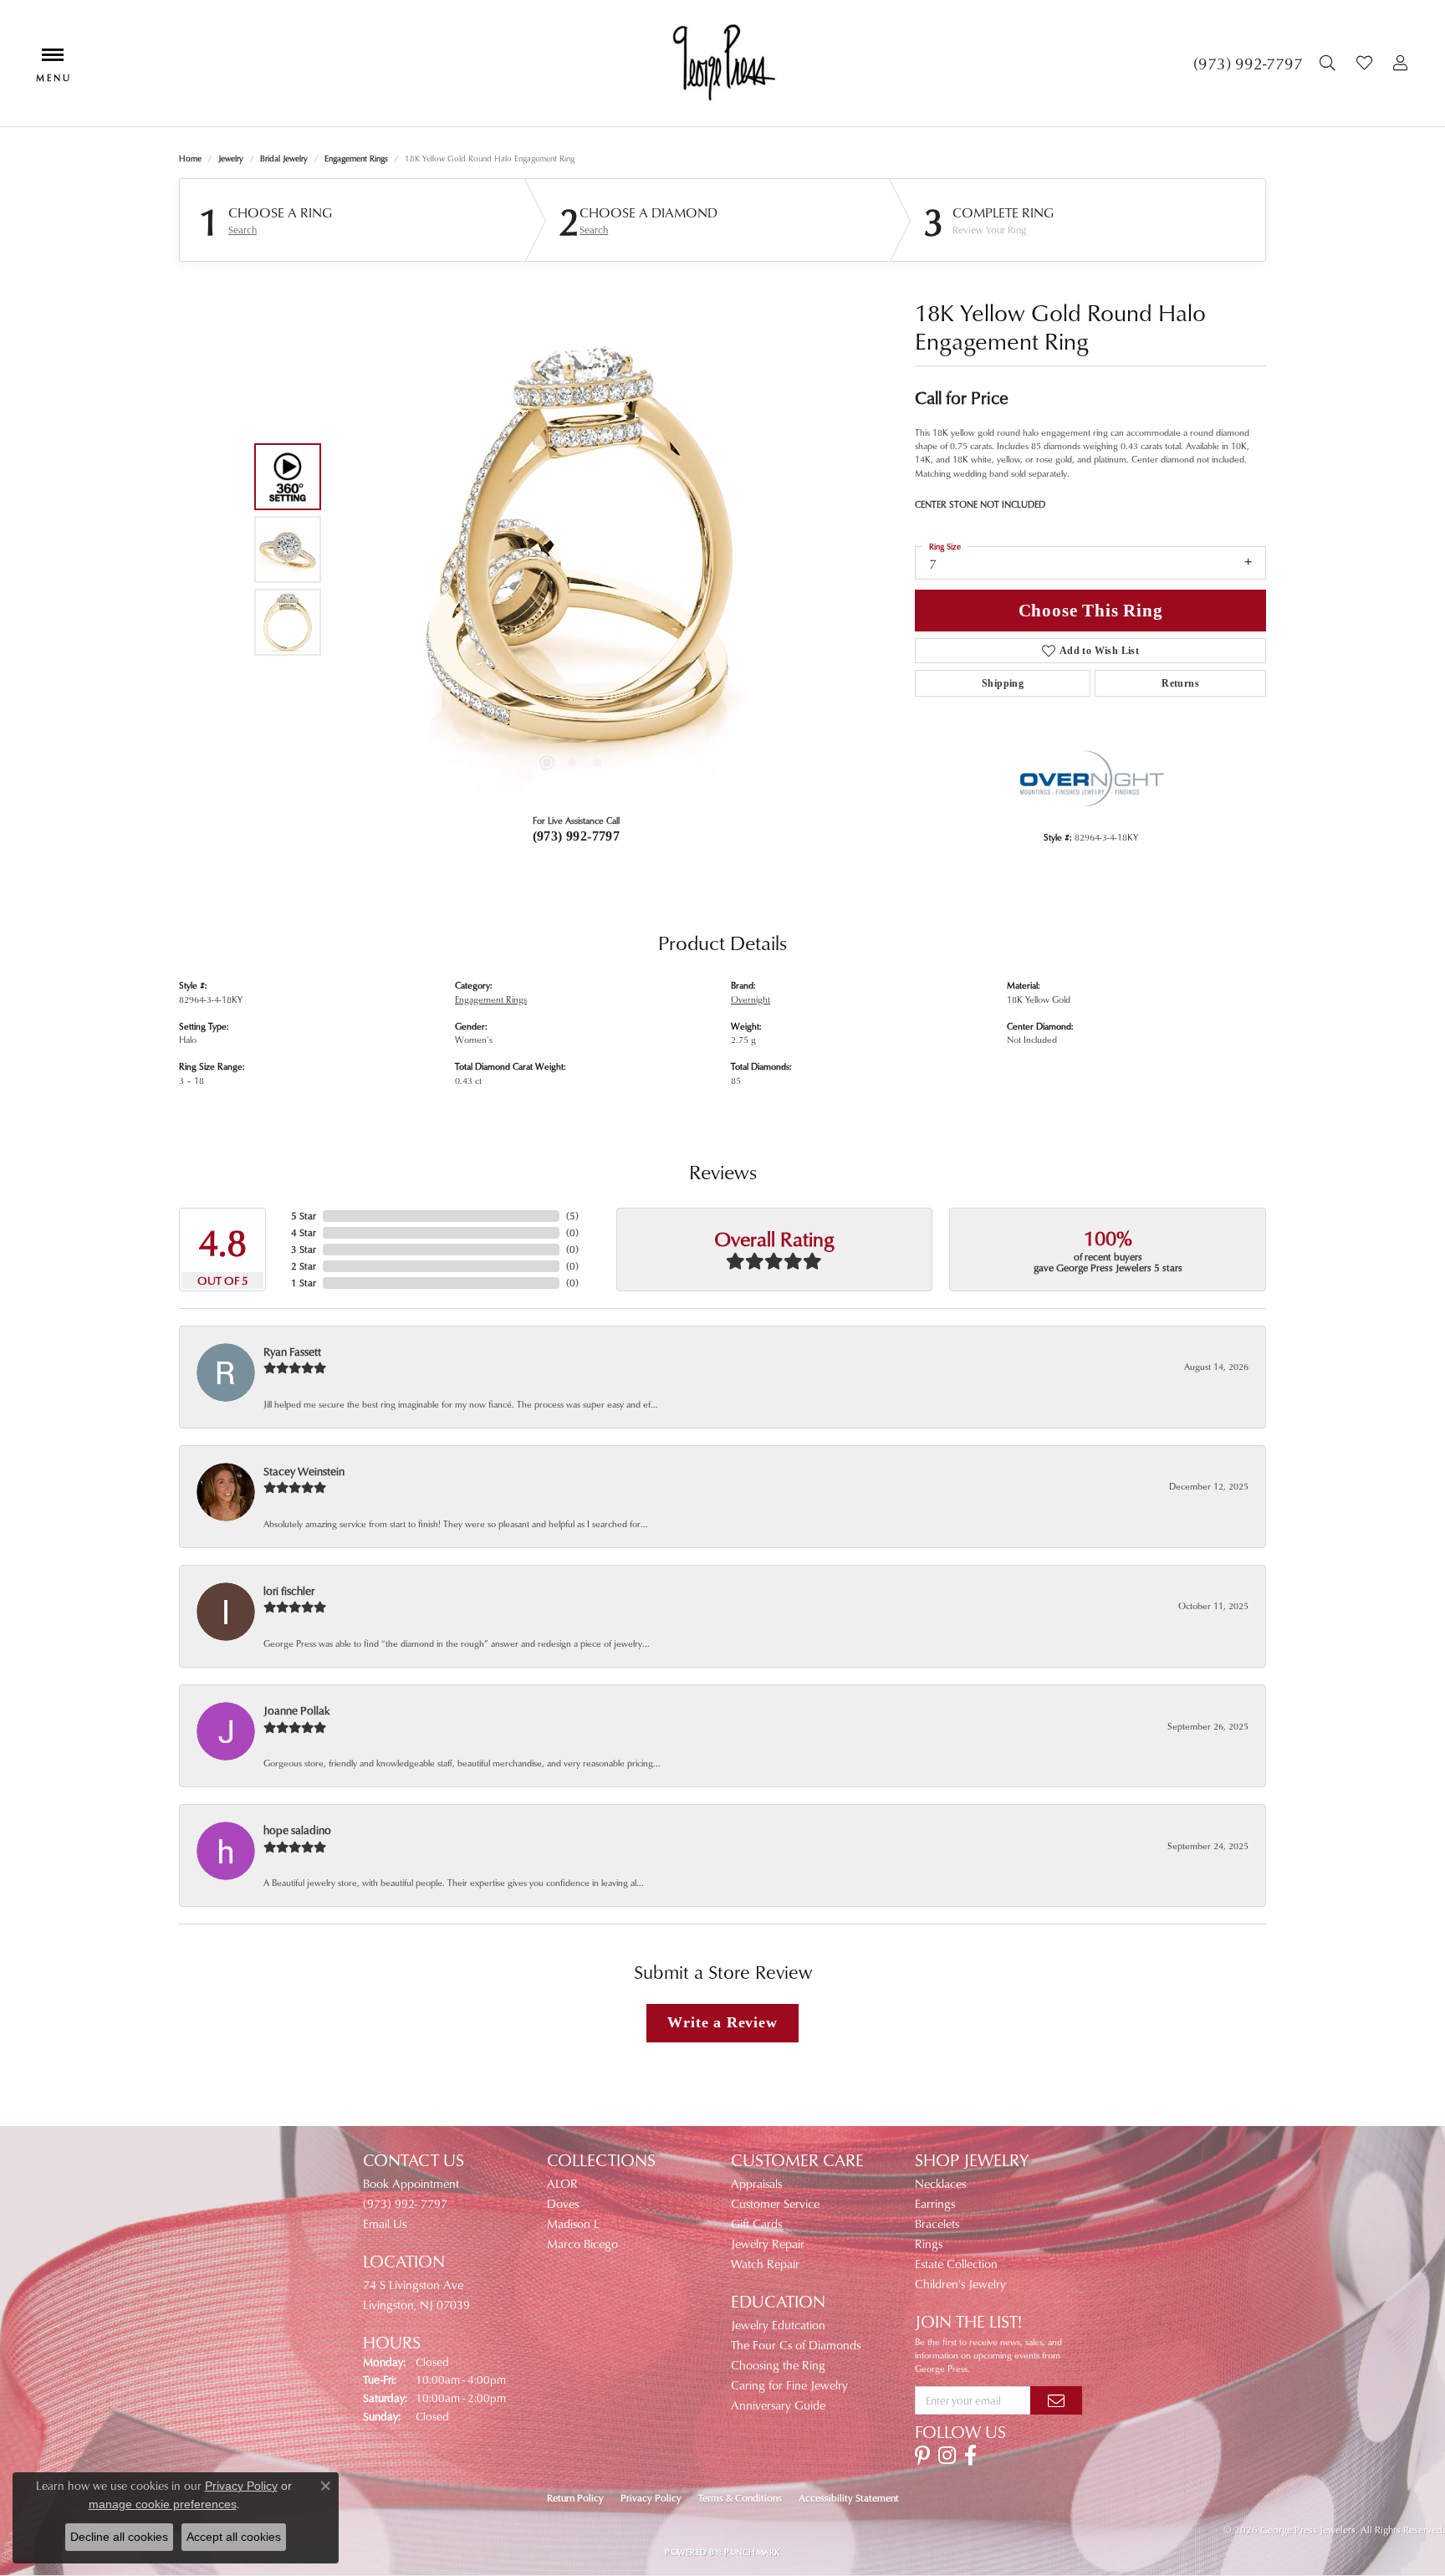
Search (243, 230)
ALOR (562, 2183)
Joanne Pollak (297, 1710)
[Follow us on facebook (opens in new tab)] (970, 2456)
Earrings (935, 2203)
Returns (1180, 683)
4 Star (304, 1232)
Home (190, 158)
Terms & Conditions (740, 2498)
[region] (572, 549)
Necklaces (940, 2183)
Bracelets (937, 2223)
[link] (1248, 64)
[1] (1056, 2400)
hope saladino (297, 1830)
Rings (929, 2244)
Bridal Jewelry (284, 158)
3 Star (304, 1249)
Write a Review (722, 2022)
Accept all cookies (234, 2537)
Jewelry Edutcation (778, 2325)
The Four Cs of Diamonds (796, 2345)
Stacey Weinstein (304, 1471)
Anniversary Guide (778, 2405)
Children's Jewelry (960, 2284)
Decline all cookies (119, 2537)
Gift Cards (756, 2223)
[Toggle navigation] (53, 63)
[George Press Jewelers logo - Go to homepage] (723, 63)
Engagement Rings (356, 158)
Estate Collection (956, 2264)
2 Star (304, 1266)
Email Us (385, 2223)
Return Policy (575, 2498)
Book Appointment (411, 2183)
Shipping (1003, 683)
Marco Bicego (582, 2244)
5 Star (304, 1216)
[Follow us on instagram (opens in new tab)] (947, 2456)
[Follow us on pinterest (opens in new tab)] (922, 2456)
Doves (563, 2203)
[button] (1330, 64)
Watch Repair (765, 2264)
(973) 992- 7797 (405, 2203)
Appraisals (756, 2183)
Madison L (573, 2223)
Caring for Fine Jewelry (789, 2385)
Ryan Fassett (292, 1351)
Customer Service (775, 2203)
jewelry (231, 158)
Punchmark (752, 2552)
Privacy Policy (651, 2498)
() (572, 1216)
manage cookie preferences (163, 2504)
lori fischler (289, 1590)
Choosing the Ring (778, 2365)
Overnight (751, 999)
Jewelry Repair (768, 2244)
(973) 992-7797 (577, 836)
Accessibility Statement (849, 2498)
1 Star (304, 1283)
